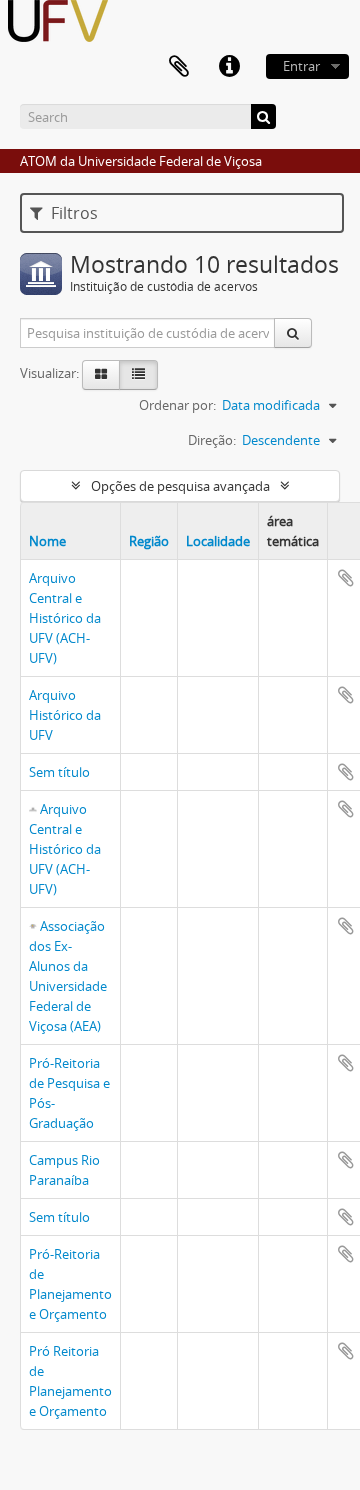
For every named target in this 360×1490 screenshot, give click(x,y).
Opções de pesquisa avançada (180, 486)
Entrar (301, 66)
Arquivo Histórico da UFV (65, 715)
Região (149, 541)
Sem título (59, 772)
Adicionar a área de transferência (346, 578)
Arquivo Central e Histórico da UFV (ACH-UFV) (65, 618)
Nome (47, 541)
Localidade (218, 541)
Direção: (212, 440)
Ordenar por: (177, 405)
